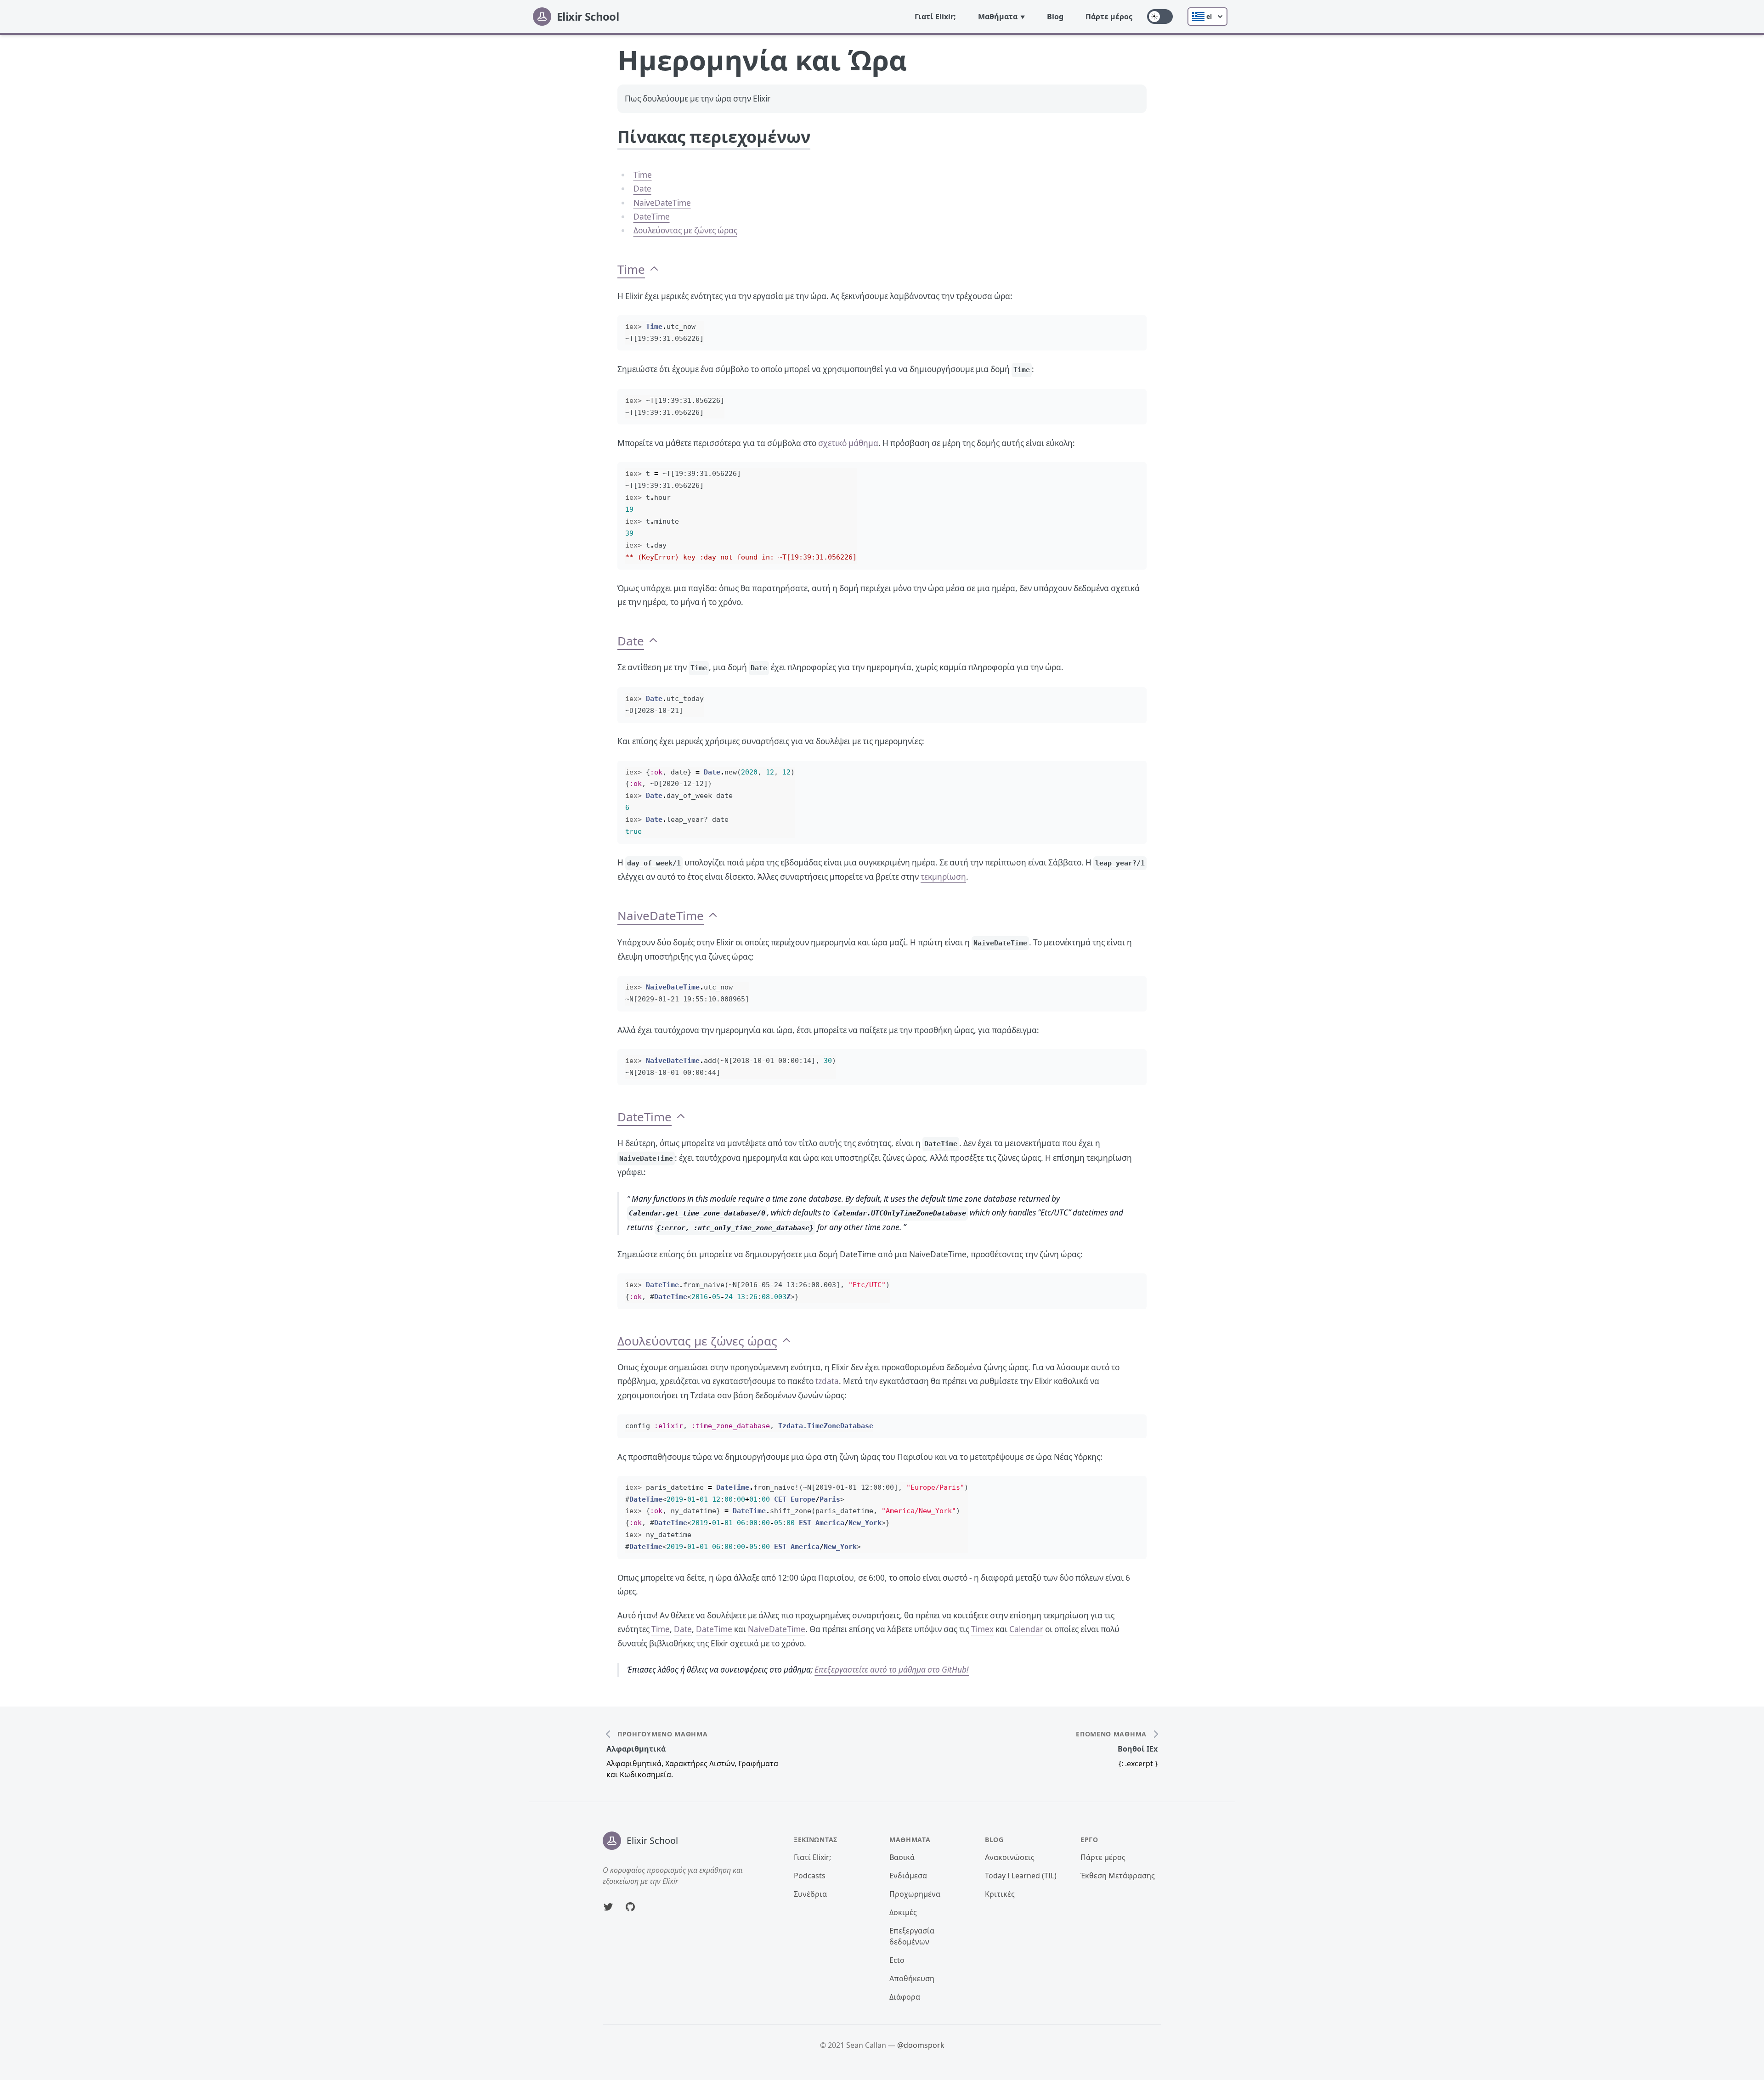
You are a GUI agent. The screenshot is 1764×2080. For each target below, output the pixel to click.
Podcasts (810, 1876)
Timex (982, 1629)
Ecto (897, 1960)
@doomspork (921, 2045)
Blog (1055, 17)
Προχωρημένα (915, 1894)
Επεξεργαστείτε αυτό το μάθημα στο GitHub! (892, 1670)
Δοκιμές (903, 1912)
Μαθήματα (998, 17)
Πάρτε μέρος (1109, 17)
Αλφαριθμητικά (636, 1749)
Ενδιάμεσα (908, 1876)
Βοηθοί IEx (1138, 1749)
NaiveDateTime (662, 203)
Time (643, 175)
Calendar (1026, 1629)
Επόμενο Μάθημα (1111, 1734)
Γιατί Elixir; (935, 17)
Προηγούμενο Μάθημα (663, 1734)
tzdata (827, 1381)
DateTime (652, 217)
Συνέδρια (810, 1894)
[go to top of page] (654, 269)
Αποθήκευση (912, 1978)
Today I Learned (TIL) (1021, 1876)
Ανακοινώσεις (1010, 1857)
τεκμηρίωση (943, 877)
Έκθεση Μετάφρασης (1118, 1876)
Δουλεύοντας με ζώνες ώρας (685, 230)
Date (642, 189)
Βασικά (902, 1857)
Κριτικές (1000, 1894)
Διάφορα (905, 1997)
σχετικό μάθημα (848, 443)
